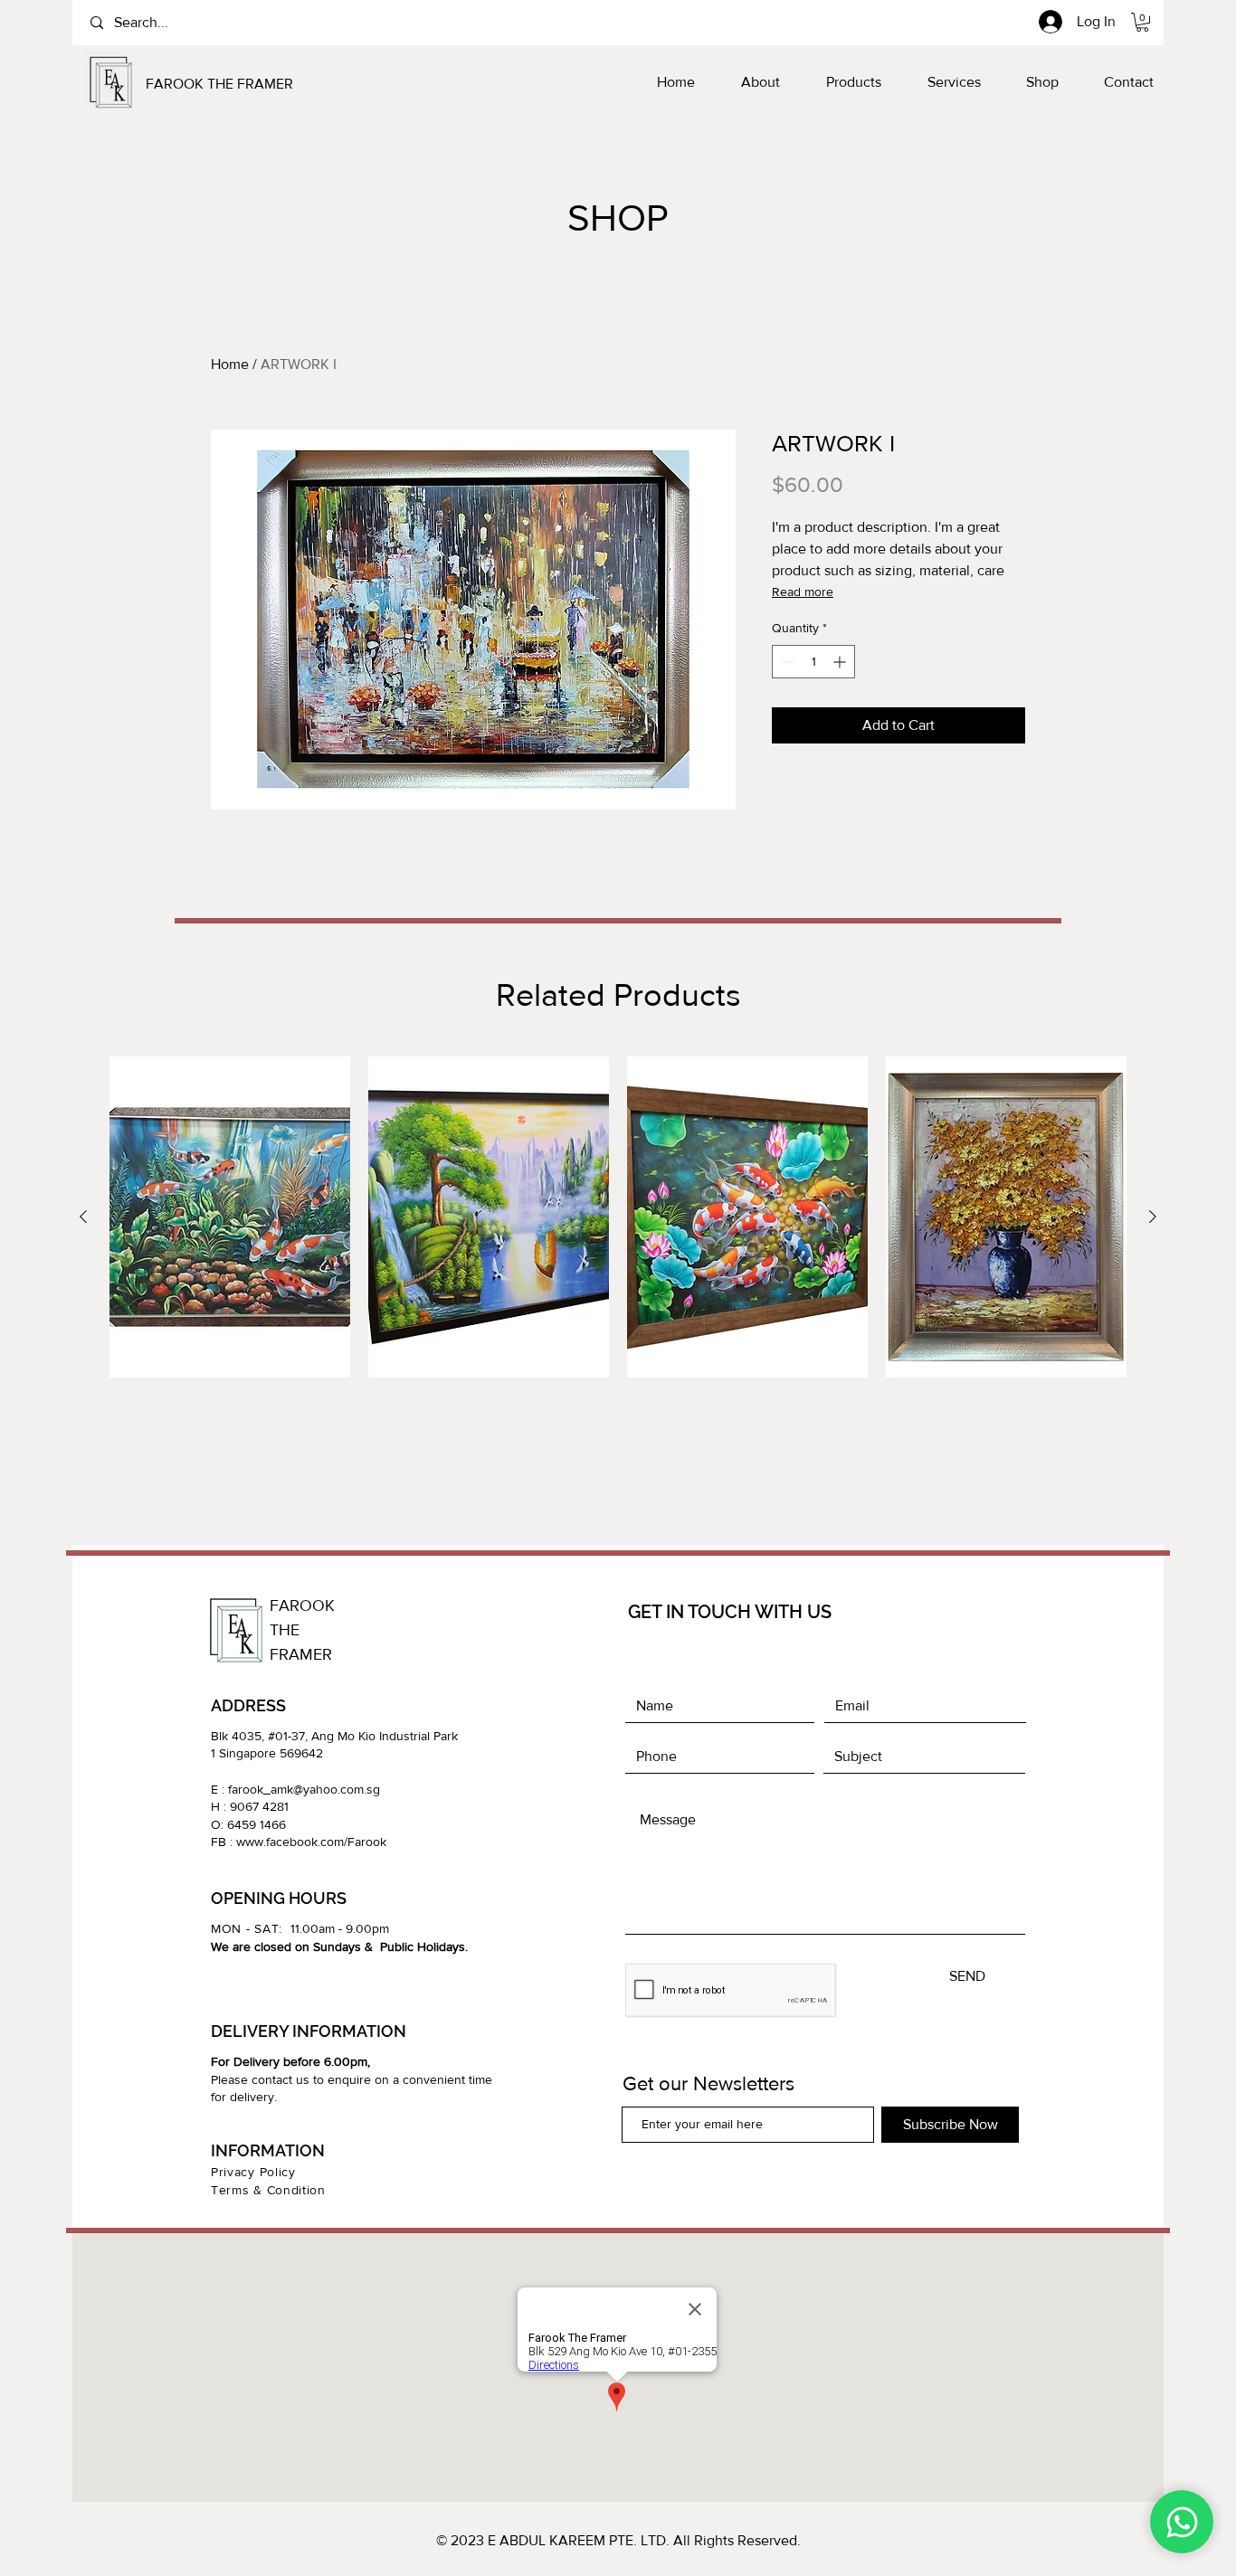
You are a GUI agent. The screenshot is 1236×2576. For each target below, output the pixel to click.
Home (230, 364)
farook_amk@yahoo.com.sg (304, 1789)
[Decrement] (786, 662)
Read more (803, 592)
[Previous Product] (83, 1217)
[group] (618, 1248)
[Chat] (1182, 2522)
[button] (1142, 22)
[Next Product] (1153, 1217)
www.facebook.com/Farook (311, 1842)
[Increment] (841, 662)
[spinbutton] (813, 662)
